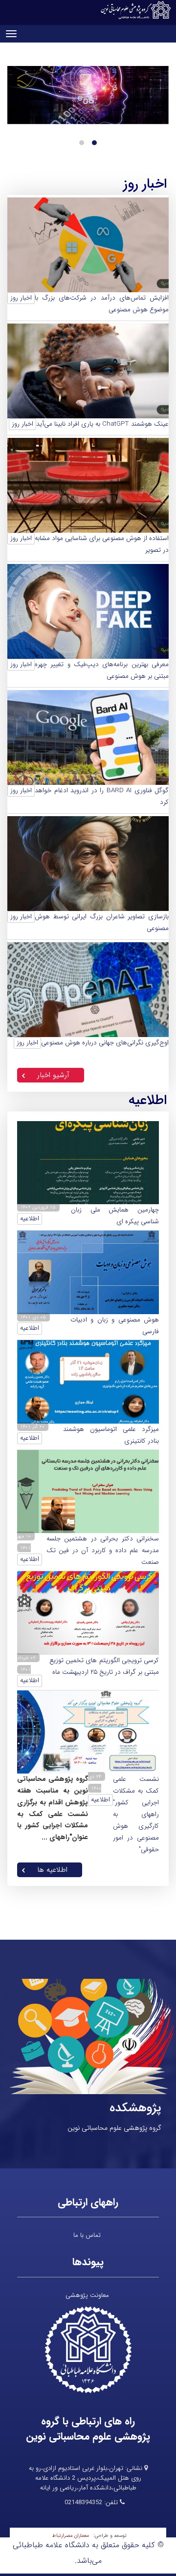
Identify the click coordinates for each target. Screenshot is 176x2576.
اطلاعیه (30, 1219)
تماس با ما (87, 2235)
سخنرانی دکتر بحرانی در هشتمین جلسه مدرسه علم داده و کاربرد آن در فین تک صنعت (103, 1550)
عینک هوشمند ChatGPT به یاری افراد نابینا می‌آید (102, 424)
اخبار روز (21, 298)
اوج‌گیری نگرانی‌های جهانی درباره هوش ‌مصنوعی (105, 1043)
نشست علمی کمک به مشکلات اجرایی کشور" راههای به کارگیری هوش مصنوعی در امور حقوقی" (136, 1814)
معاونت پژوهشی (87, 2295)
